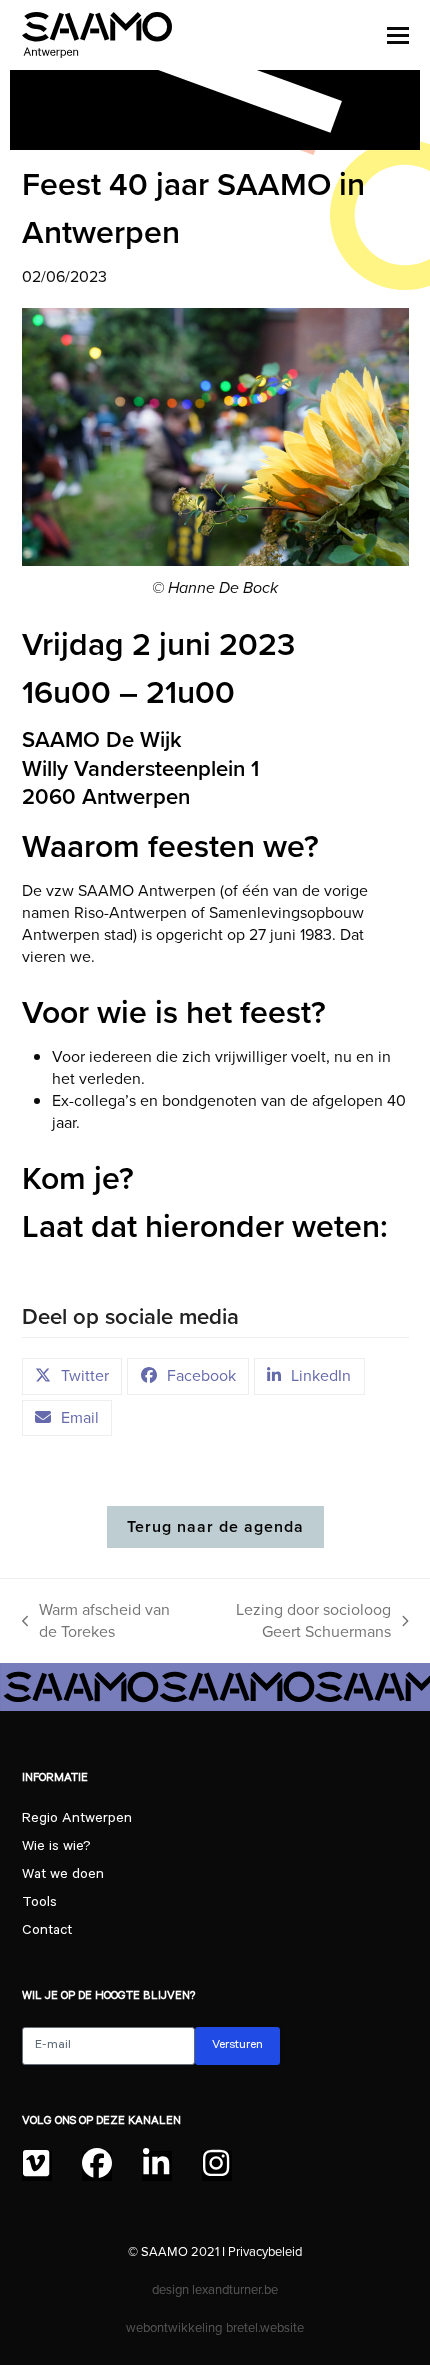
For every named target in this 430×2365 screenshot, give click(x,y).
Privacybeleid (265, 2251)
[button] (398, 35)
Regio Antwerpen (77, 1820)
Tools (39, 1904)
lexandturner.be (235, 2289)
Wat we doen (63, 1876)
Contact (47, 1932)
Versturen (237, 2046)
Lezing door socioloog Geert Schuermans (295, 1621)
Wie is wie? (56, 1848)
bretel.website (265, 2327)
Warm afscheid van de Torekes (96, 1621)
